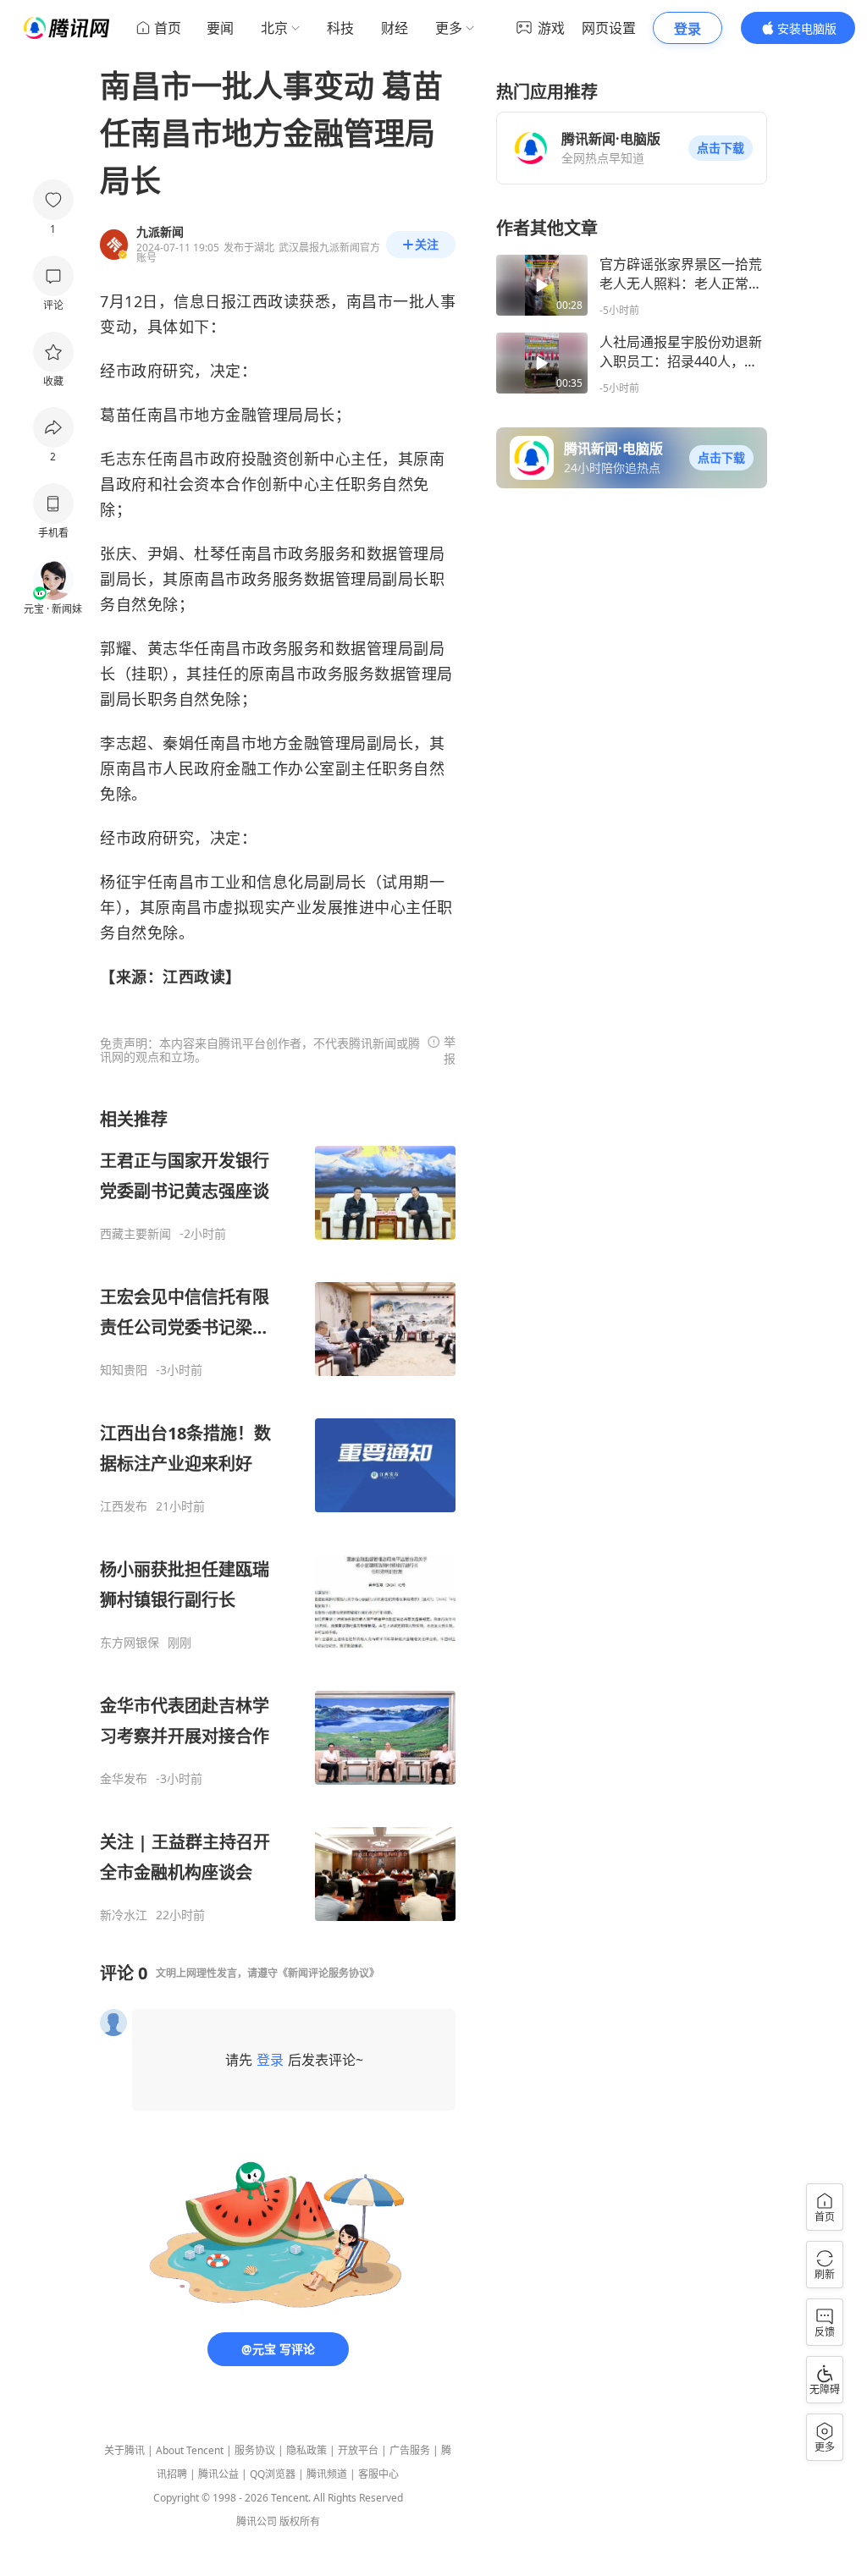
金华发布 (124, 1779)
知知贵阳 (124, 1370)
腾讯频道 (327, 2474)
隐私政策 (306, 2450)
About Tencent (190, 2450)
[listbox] (278, 1515)
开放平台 (358, 2450)
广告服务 (410, 2450)
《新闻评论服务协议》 (329, 1973)
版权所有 (300, 2521)
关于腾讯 (124, 2450)
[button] (721, 148)
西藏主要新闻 (135, 1234)
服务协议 (255, 2450)
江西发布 (124, 1506)
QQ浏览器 (273, 2474)
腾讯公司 (257, 2521)
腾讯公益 (218, 2474)
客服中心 (378, 2474)
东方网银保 (130, 1643)
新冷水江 (124, 1915)
